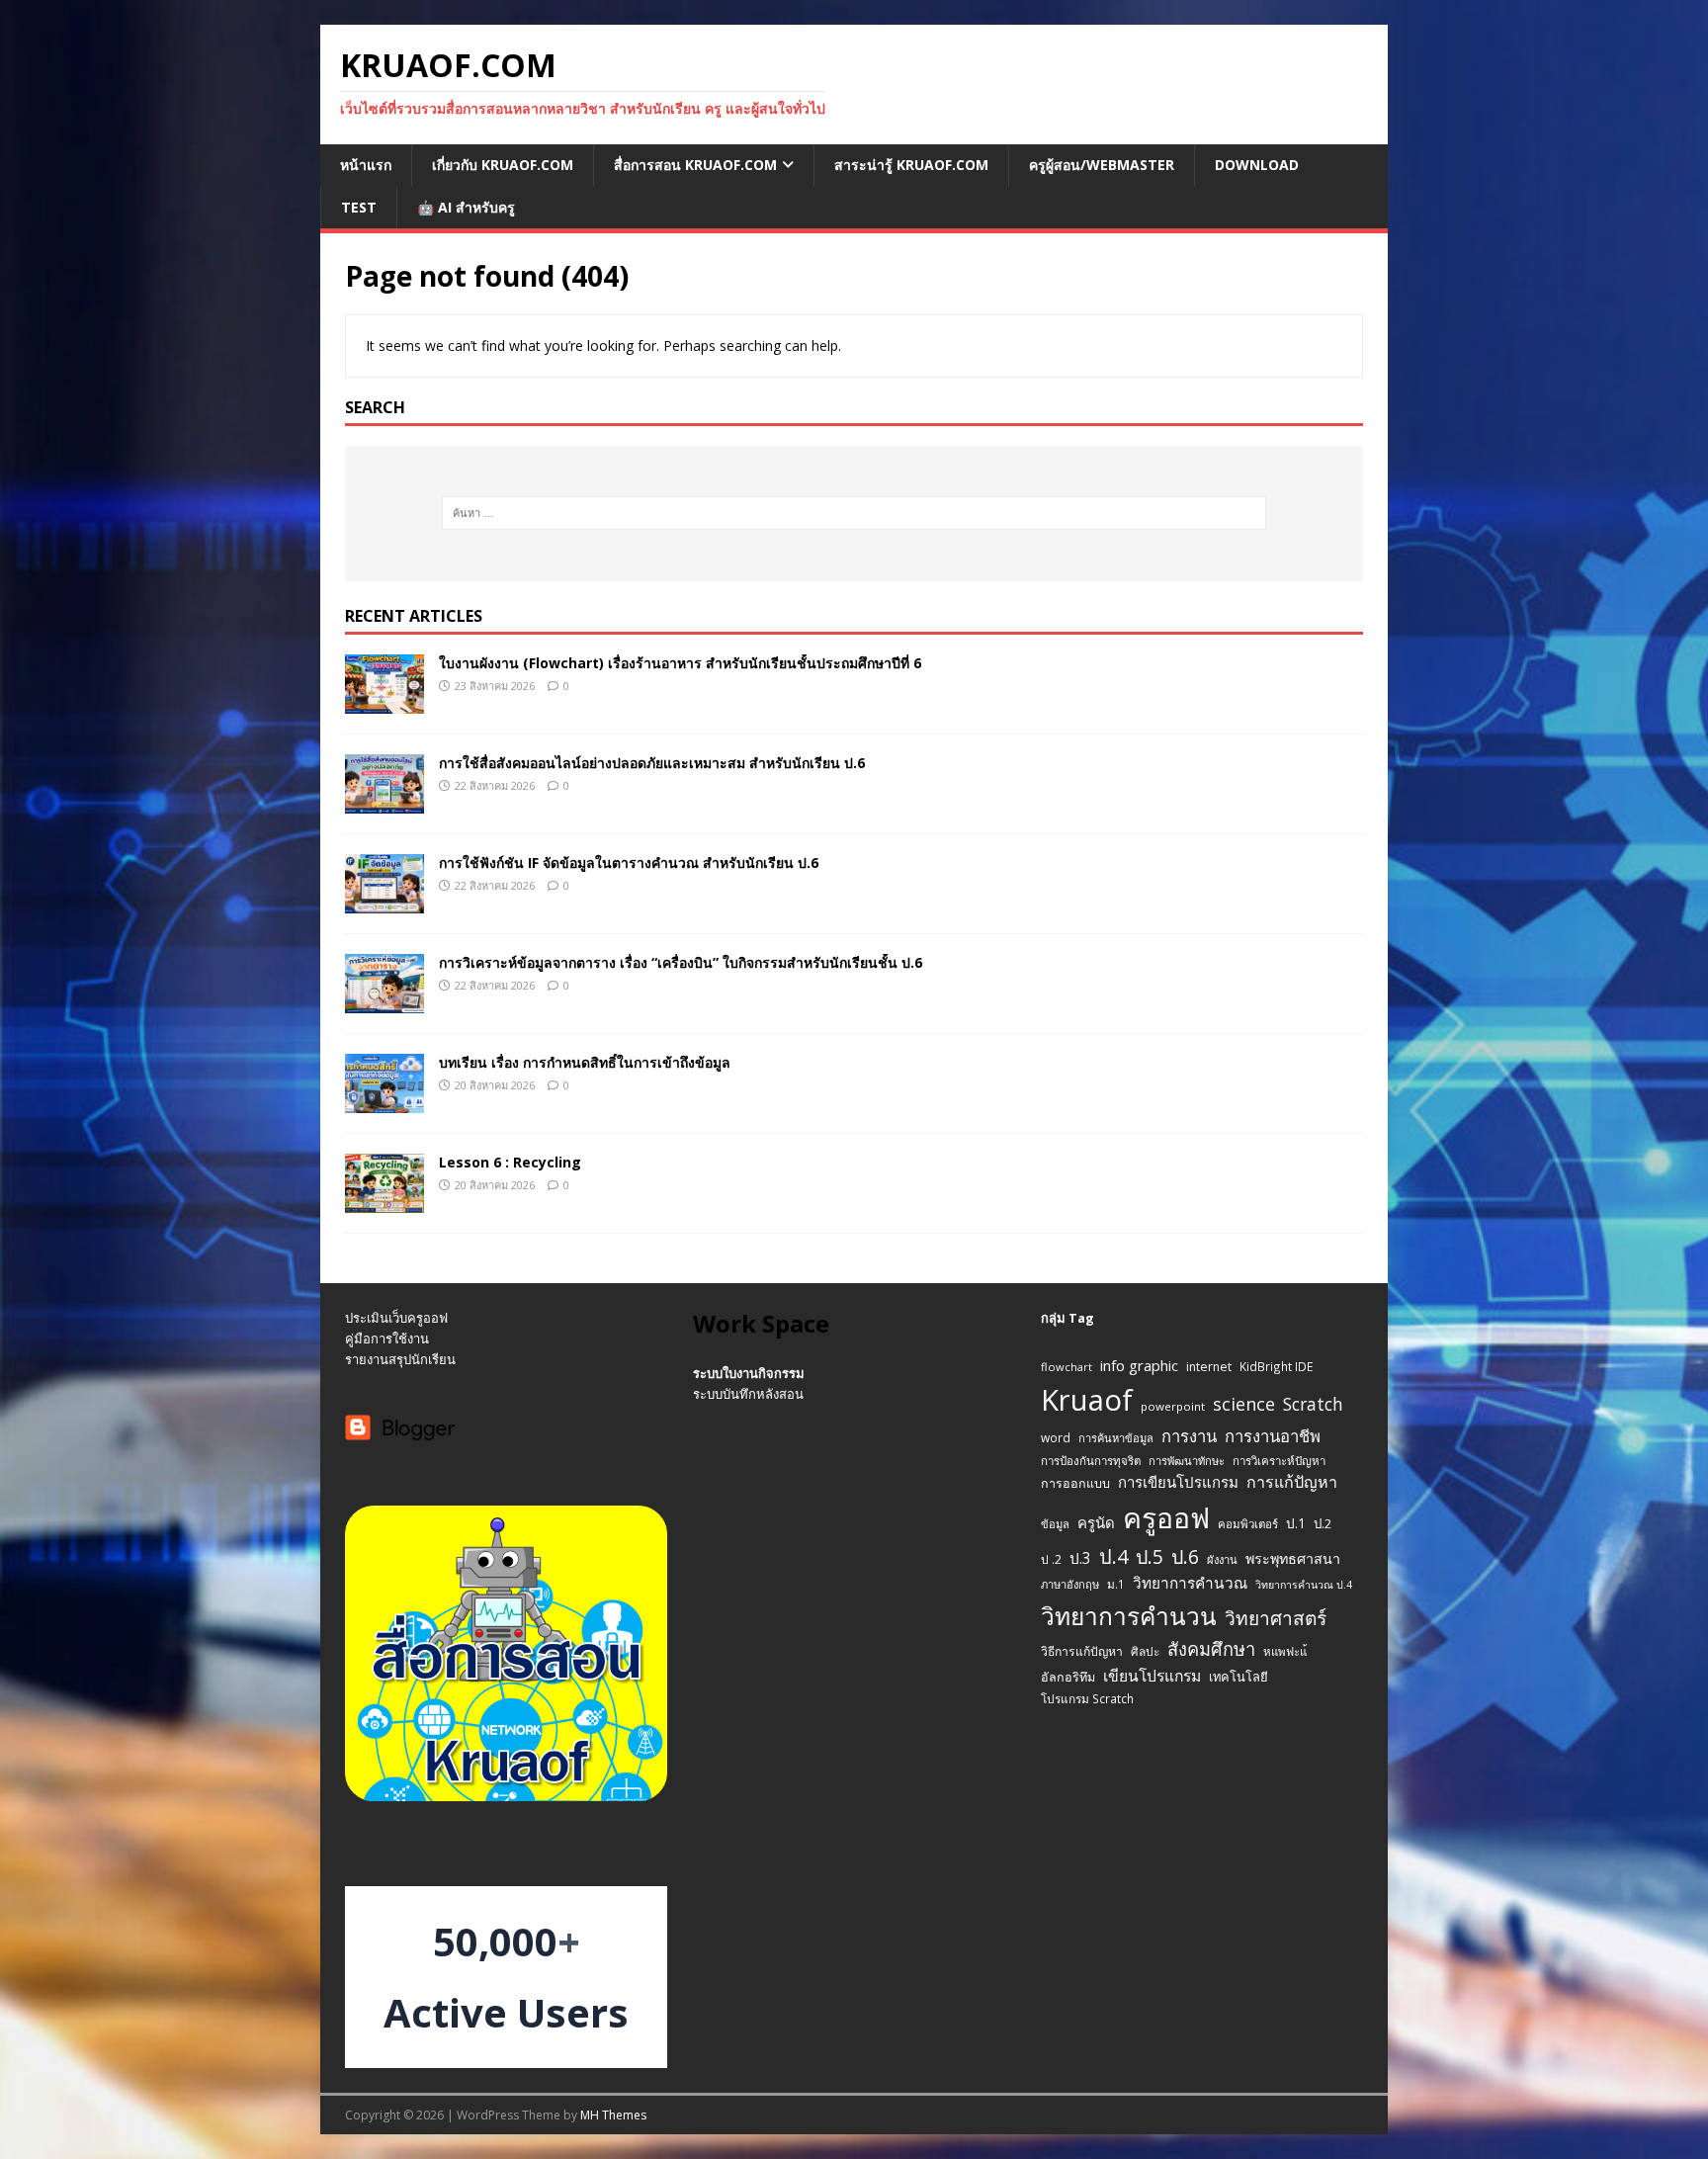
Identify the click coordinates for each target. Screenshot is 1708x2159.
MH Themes (613, 2115)
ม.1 (1116, 1584)
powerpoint (1173, 1406)
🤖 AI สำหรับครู (466, 207)
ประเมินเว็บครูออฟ (396, 1318)
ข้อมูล (1055, 1524)
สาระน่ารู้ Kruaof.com (911, 165)
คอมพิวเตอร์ (1248, 1524)
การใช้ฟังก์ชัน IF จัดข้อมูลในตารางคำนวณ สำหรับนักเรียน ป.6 (629, 863)
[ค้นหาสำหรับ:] (854, 513)
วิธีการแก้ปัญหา (1082, 1651)
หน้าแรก (366, 165)
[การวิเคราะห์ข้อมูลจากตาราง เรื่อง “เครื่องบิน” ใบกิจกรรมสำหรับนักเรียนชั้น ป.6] (384, 1002)
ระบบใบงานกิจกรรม (749, 1373)
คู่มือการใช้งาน (387, 1339)
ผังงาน (1222, 1559)
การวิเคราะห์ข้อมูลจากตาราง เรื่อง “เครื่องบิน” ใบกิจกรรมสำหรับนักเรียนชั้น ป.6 (681, 962)
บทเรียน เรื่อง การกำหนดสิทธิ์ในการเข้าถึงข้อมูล (585, 1062)
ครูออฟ (1166, 1517)
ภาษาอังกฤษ (1070, 1584)
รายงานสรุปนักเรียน (400, 1359)
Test (359, 207)
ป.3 (1080, 1558)
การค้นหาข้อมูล (1116, 1438)
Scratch (1313, 1404)
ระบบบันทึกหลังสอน (748, 1394)
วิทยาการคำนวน (1129, 1616)
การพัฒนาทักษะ (1187, 1461)
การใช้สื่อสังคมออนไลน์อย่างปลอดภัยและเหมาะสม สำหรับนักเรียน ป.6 (652, 763)
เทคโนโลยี (1238, 1677)
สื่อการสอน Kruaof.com (695, 165)
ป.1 (1296, 1523)
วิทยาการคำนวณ (1190, 1583)
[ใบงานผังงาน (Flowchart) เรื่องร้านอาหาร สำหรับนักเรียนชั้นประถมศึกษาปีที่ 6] (384, 701)
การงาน (1189, 1436)
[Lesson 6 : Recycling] (384, 1202)
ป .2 (1051, 1559)
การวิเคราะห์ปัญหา (1279, 1461)
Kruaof (1087, 1400)
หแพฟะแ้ (1285, 1651)
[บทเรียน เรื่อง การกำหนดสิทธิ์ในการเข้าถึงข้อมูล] (384, 1102)
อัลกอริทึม (1068, 1677)
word (1056, 1437)
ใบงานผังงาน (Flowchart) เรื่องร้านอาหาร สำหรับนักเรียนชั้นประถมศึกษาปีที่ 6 (680, 663)
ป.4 (1113, 1556)
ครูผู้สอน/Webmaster (1102, 165)
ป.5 (1150, 1556)
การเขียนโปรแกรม (1178, 1482)
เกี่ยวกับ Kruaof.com (503, 165)
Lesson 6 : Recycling (510, 1162)
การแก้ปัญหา (1292, 1482)
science (1244, 1404)
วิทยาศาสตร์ (1276, 1618)
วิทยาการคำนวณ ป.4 (1304, 1585)
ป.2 (1323, 1523)
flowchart (1067, 1367)
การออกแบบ (1075, 1483)
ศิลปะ (1145, 1651)
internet (1209, 1367)
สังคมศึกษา (1211, 1649)
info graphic (1139, 1365)
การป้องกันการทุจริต (1091, 1461)
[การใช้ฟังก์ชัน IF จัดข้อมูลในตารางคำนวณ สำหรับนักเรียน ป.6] (384, 901)
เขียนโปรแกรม (1152, 1676)
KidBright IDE (1276, 1366)
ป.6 (1185, 1556)
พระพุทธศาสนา (1293, 1558)
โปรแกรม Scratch (1087, 1698)
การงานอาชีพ (1273, 1436)
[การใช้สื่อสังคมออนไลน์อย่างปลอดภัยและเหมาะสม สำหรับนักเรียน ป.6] (384, 801)
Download (1257, 165)
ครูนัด (1096, 1522)
